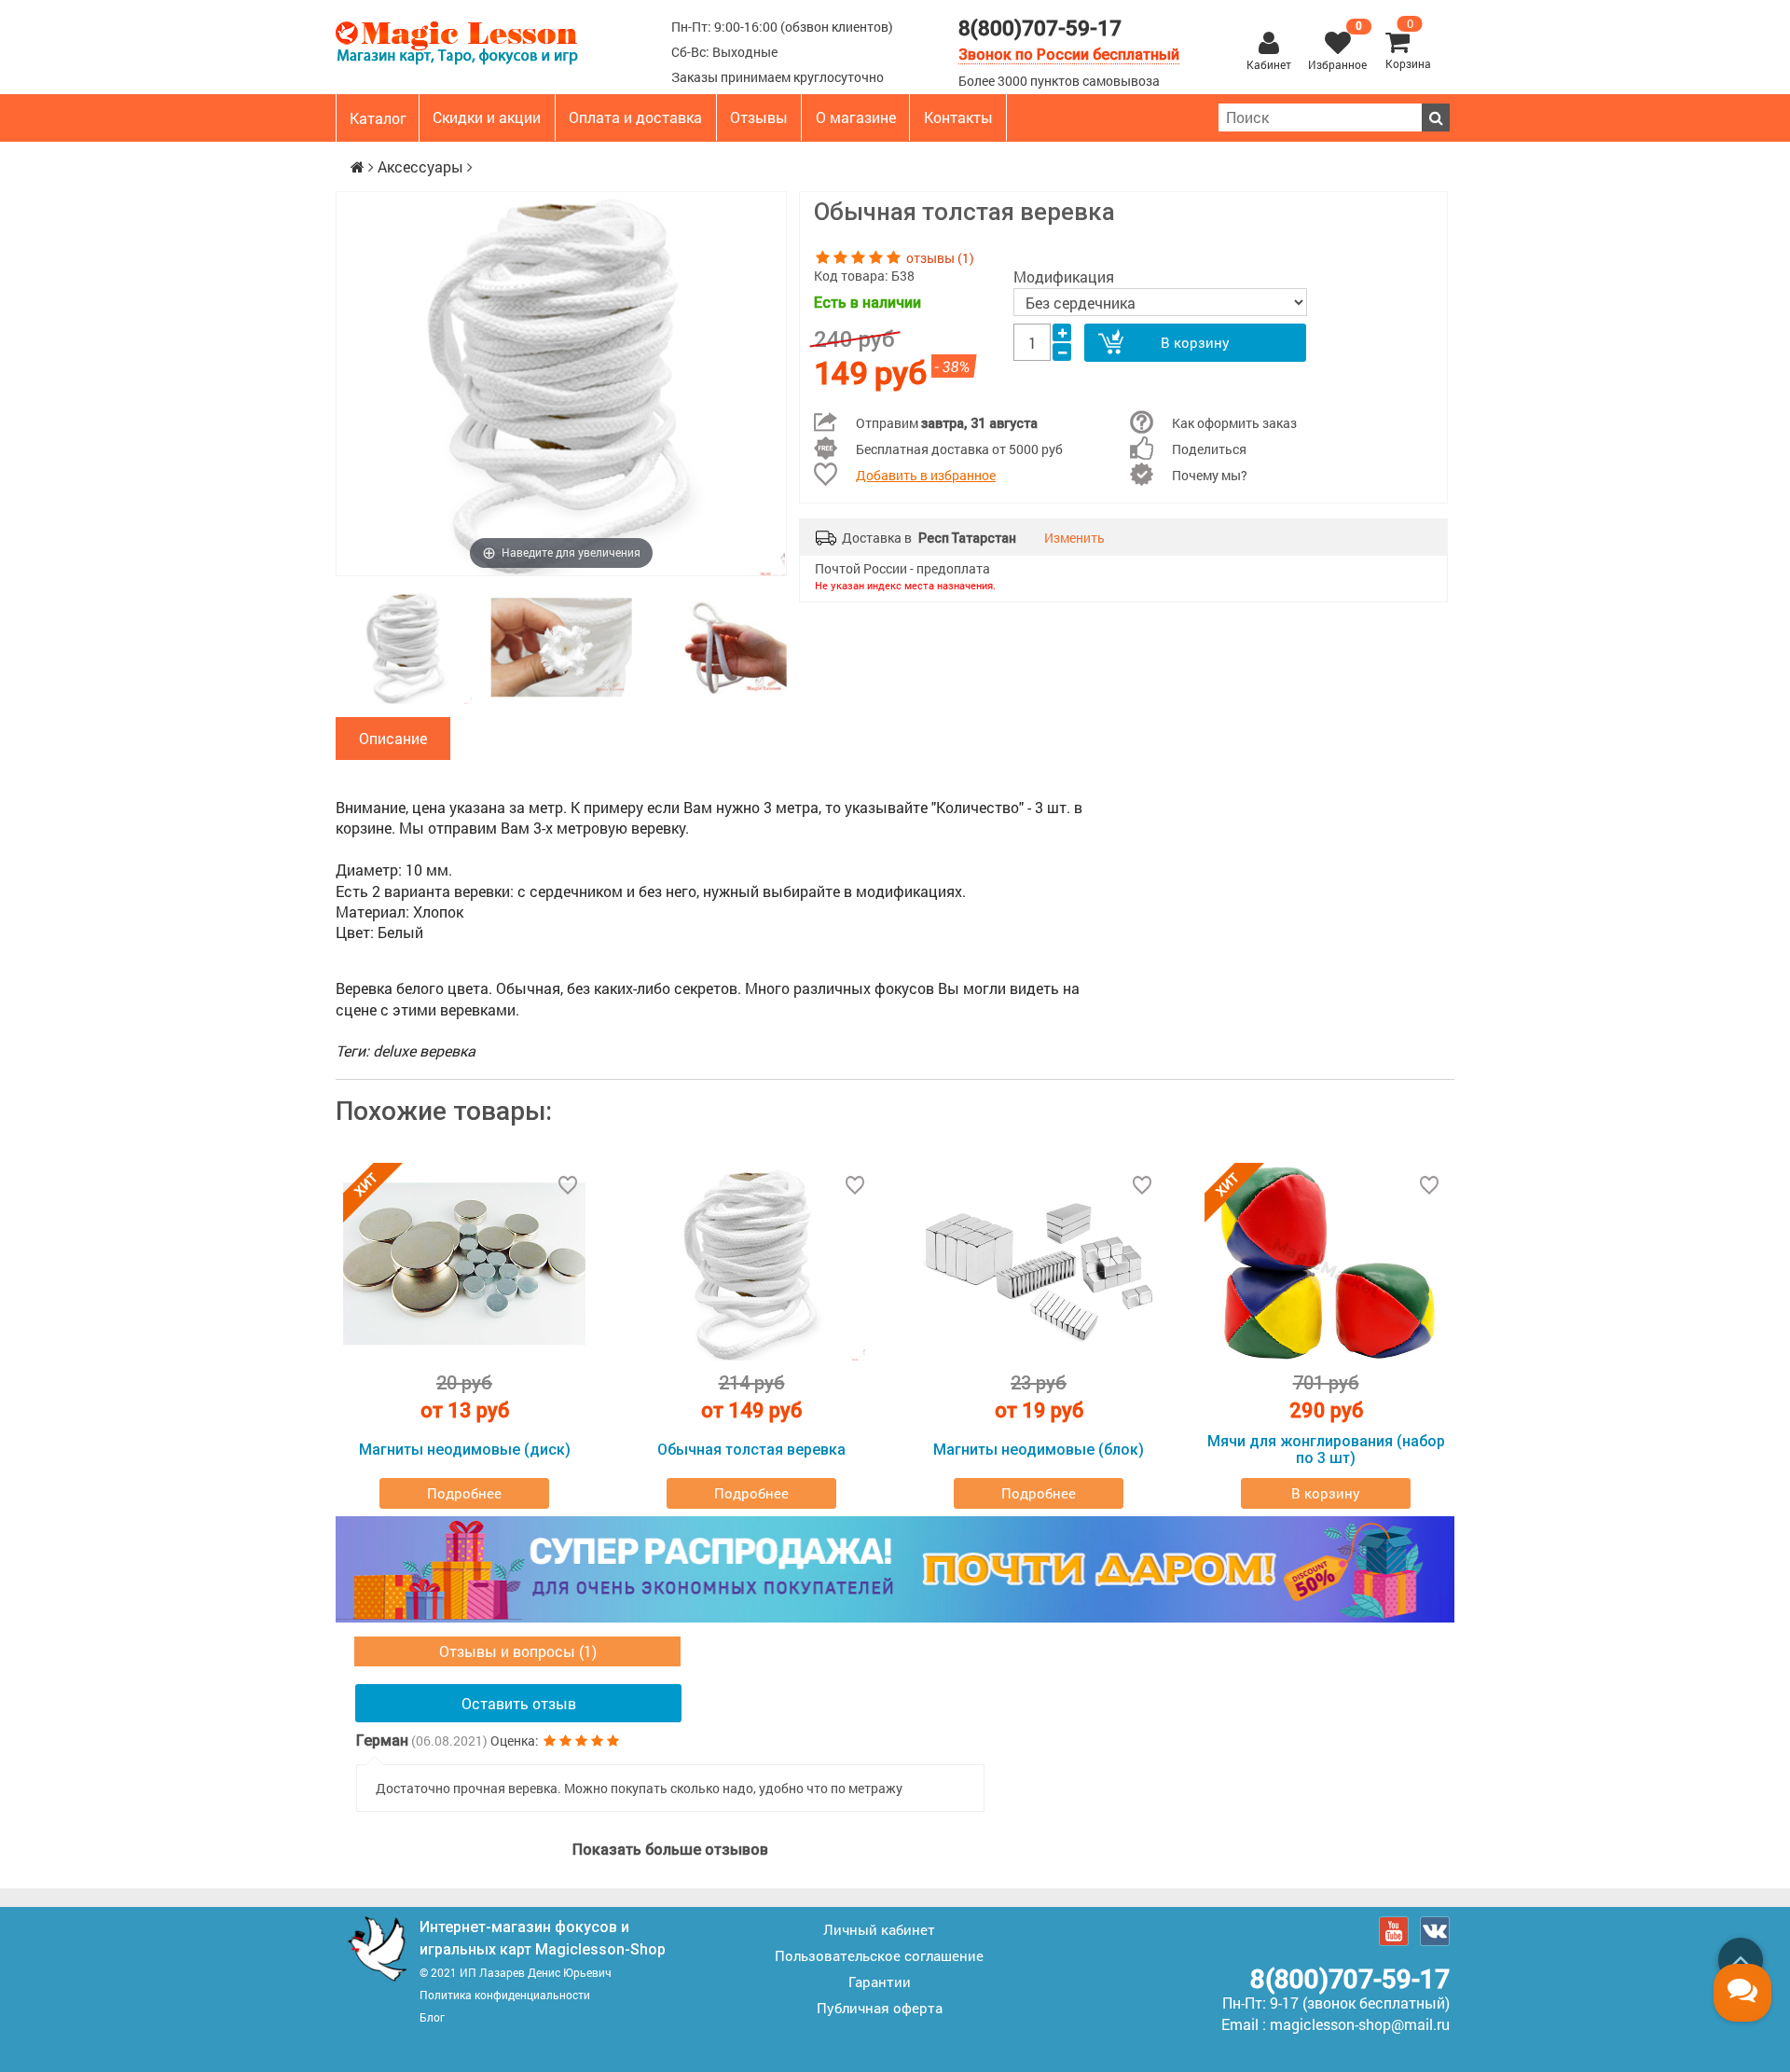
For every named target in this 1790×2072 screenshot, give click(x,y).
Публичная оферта (880, 2008)
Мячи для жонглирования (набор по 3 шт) (1326, 1450)
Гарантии (880, 1982)
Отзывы (759, 117)
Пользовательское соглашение (879, 1955)
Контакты (958, 117)
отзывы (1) (940, 258)
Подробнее (464, 1493)
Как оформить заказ (1234, 423)
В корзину (1195, 342)
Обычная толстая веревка (751, 1450)
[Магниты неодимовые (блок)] (1039, 1264)
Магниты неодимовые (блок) (1039, 1450)
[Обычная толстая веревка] (406, 648)
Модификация (1064, 276)
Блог (432, 2017)
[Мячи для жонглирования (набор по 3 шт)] (1326, 1264)
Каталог (378, 118)
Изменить (1074, 538)
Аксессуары (420, 166)
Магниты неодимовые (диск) (465, 1450)
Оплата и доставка (635, 117)
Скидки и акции (487, 117)
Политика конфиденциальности (505, 1995)
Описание (393, 738)
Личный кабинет (879, 1929)
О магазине (856, 117)
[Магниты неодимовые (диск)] (464, 1264)
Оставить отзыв (519, 1703)
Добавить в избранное (926, 475)
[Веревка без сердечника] (562, 648)
